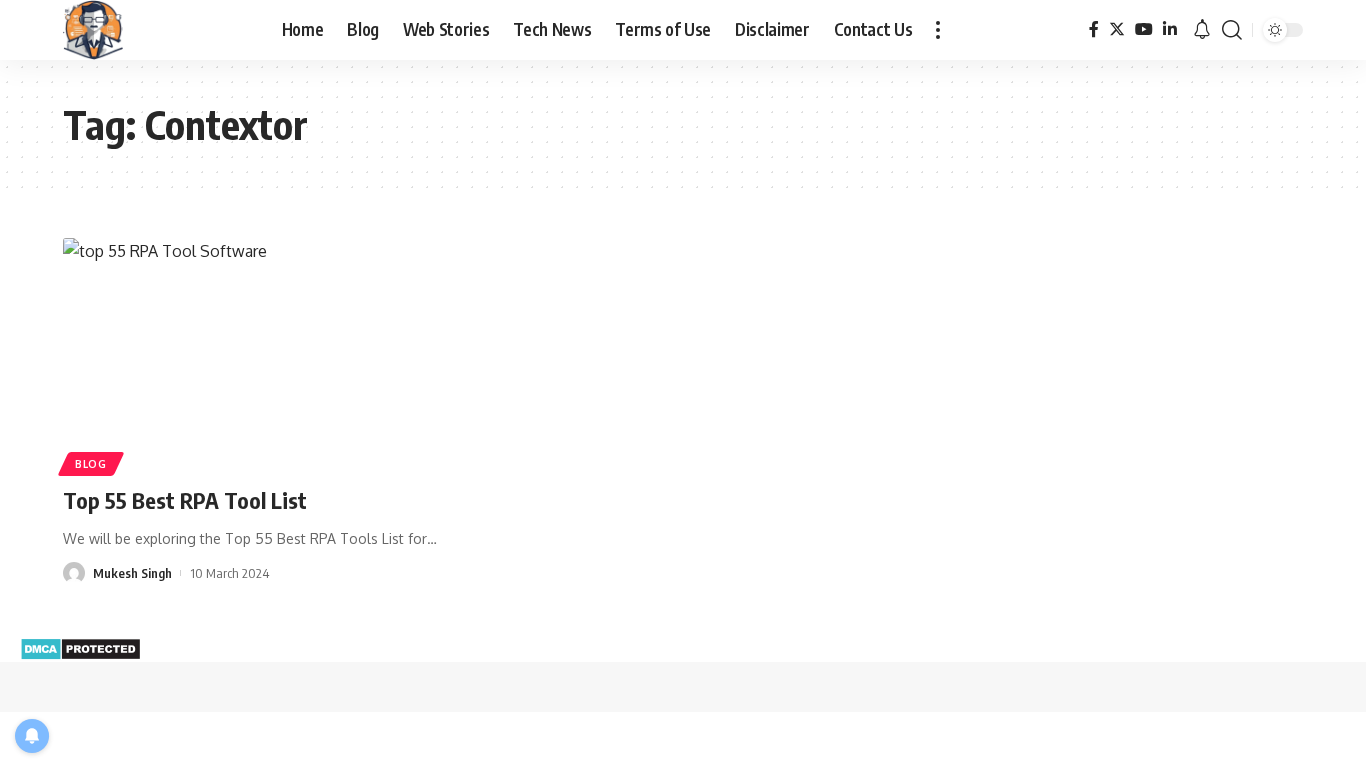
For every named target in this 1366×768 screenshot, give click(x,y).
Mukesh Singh (132, 573)
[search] (1232, 30)
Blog (91, 464)
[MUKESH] (93, 30)
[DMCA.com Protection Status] (80, 647)
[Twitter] (1117, 29)
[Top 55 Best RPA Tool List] (256, 354)
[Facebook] (1094, 29)
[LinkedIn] (1170, 29)
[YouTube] (1144, 29)
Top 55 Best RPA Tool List (185, 500)
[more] (938, 30)
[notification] (1202, 30)
